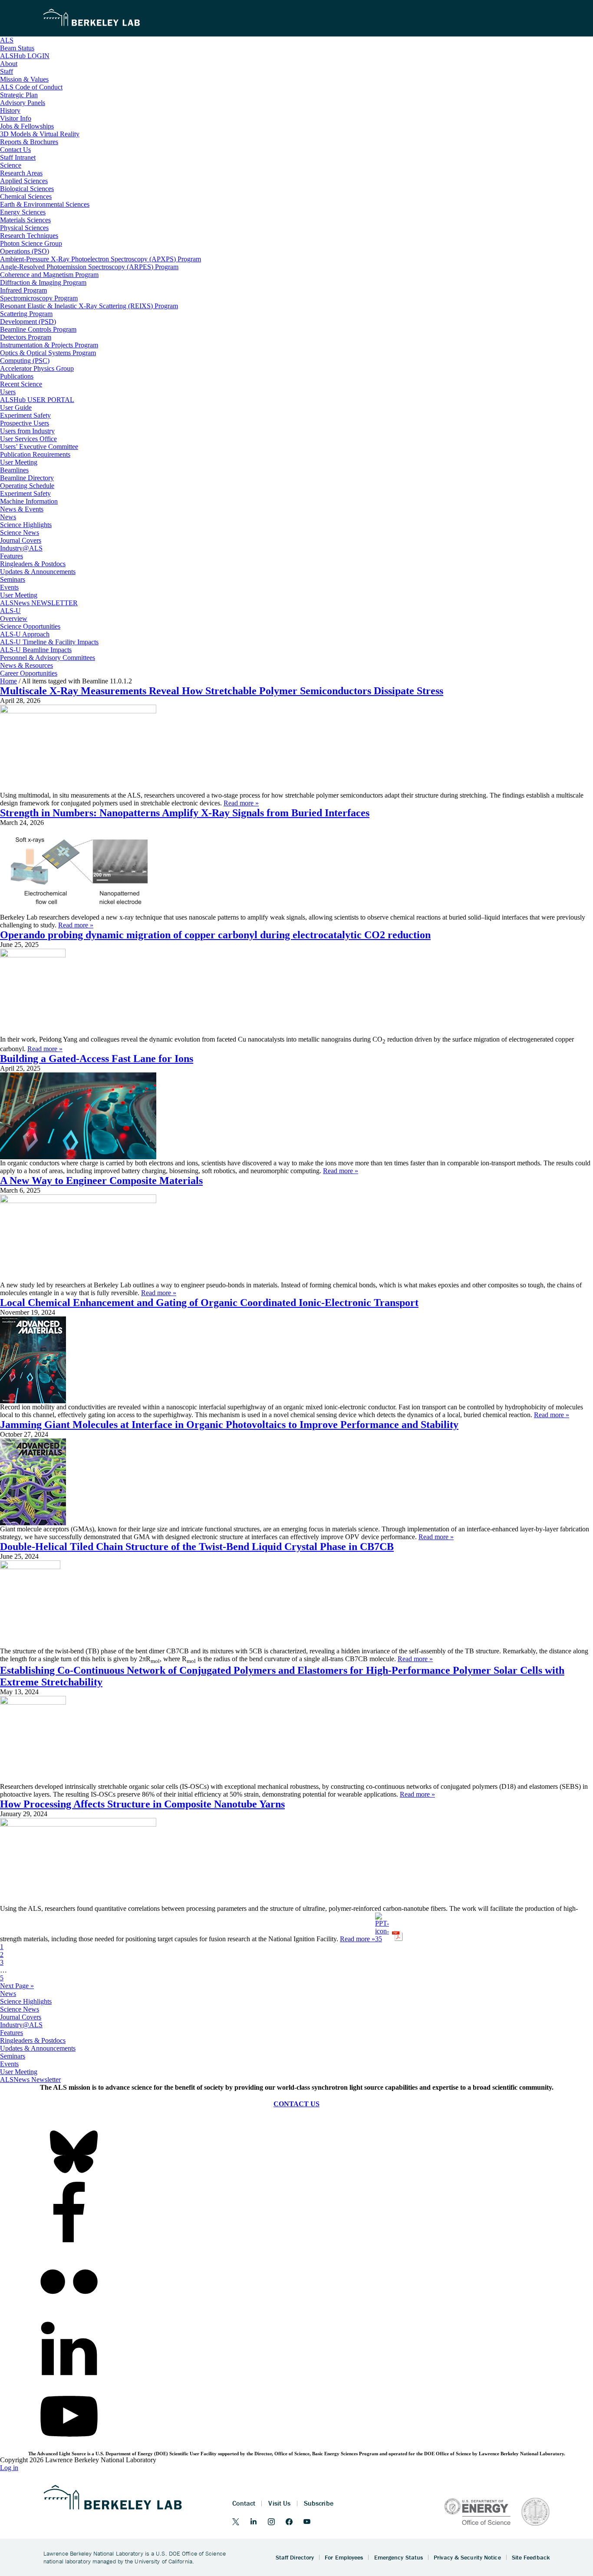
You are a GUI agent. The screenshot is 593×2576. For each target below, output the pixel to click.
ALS (7, 40)
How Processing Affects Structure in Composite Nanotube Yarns (142, 1804)
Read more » (241, 803)
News (8, 1994)
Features (12, 2033)
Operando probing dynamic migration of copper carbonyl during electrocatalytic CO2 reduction (215, 935)
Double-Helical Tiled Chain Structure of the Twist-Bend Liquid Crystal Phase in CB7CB (197, 1547)
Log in (9, 2468)
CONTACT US (296, 2104)
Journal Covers (21, 2017)
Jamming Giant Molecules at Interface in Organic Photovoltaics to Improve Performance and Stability (229, 1425)
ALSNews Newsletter (30, 2080)
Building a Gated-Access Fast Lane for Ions (97, 1059)
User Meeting (19, 2072)
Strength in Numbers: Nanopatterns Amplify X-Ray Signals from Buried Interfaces (185, 813)
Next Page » (17, 1986)
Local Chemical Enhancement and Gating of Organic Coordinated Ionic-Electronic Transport (209, 1303)
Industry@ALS (21, 2025)
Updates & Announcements (38, 2048)
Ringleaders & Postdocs (33, 2040)
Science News (20, 2009)
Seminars (13, 2056)
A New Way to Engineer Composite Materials (101, 1181)
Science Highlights (26, 2001)
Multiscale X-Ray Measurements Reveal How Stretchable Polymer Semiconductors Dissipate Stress (222, 691)
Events (9, 2064)
